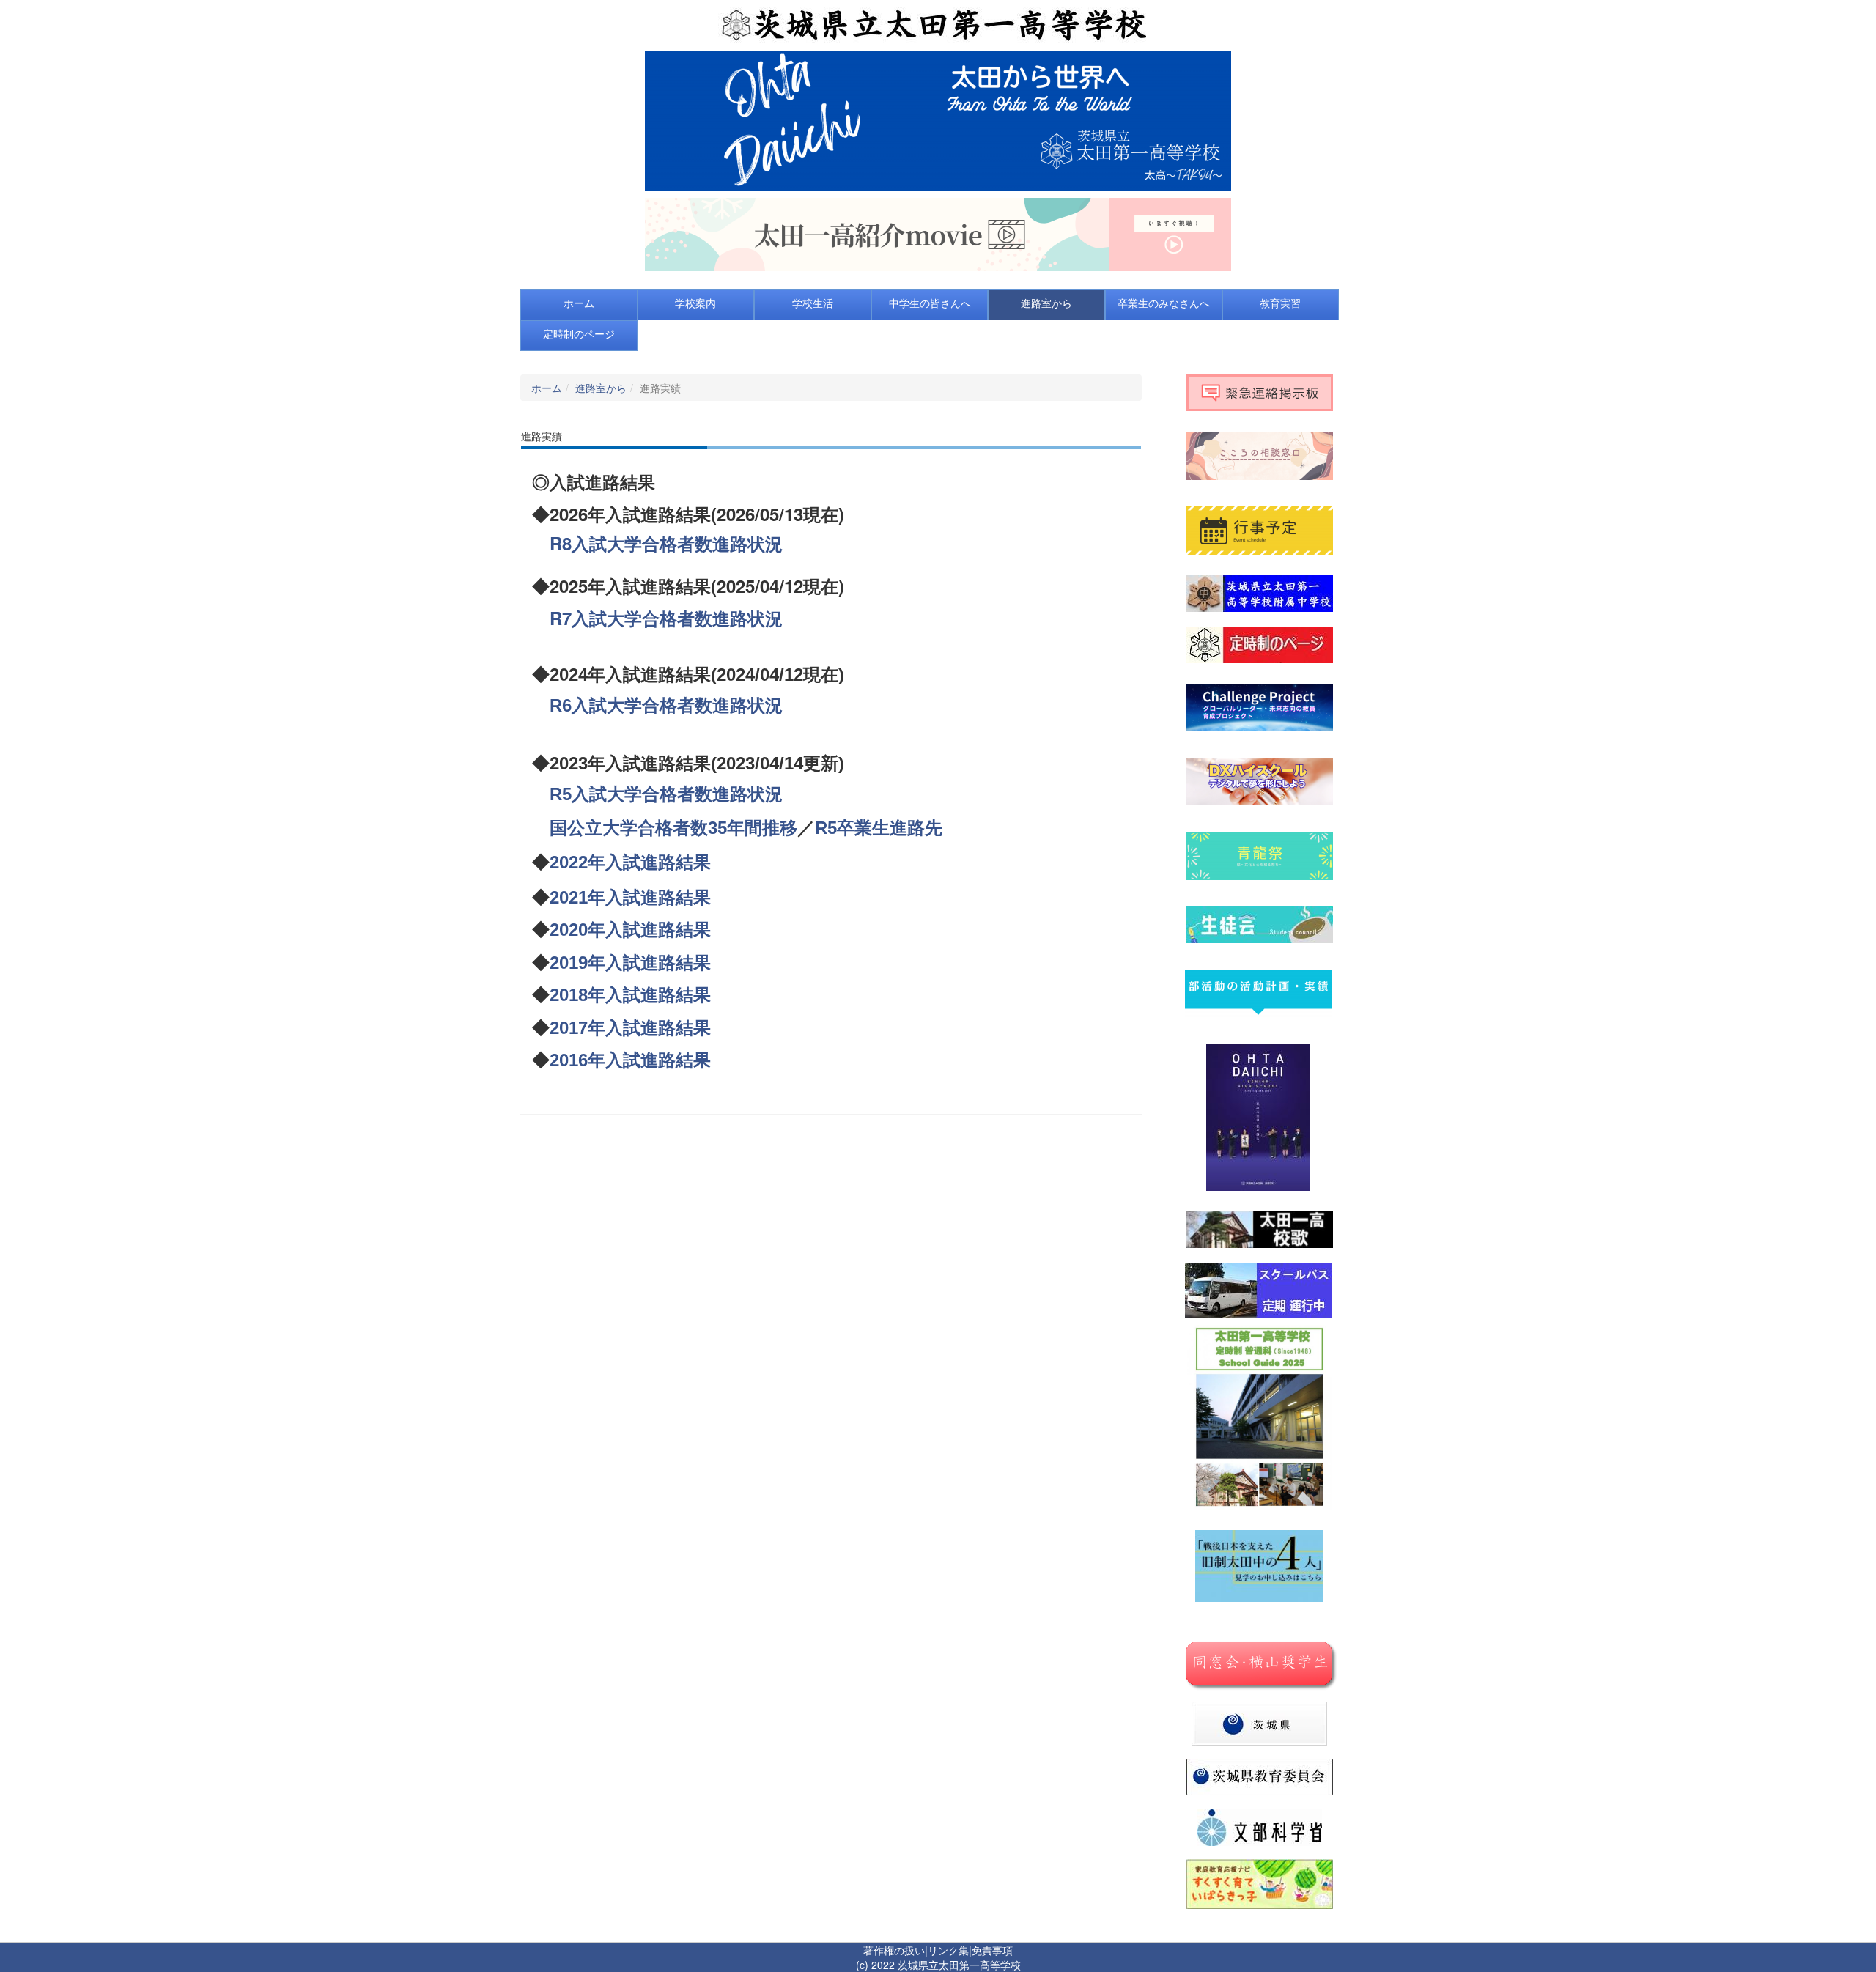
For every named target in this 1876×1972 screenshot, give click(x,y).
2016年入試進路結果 (630, 1060)
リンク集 (948, 1950)
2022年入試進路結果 (630, 862)
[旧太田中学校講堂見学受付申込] (1259, 1565)
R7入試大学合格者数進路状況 (666, 618)
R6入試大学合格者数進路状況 (666, 705)
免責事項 (992, 1950)
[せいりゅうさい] (1260, 854)
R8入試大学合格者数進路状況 (666, 543)
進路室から (601, 388)
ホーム (547, 388)
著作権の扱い (894, 1950)
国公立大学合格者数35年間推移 (673, 828)
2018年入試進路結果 (630, 995)
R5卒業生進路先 (879, 828)
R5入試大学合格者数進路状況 (666, 794)
